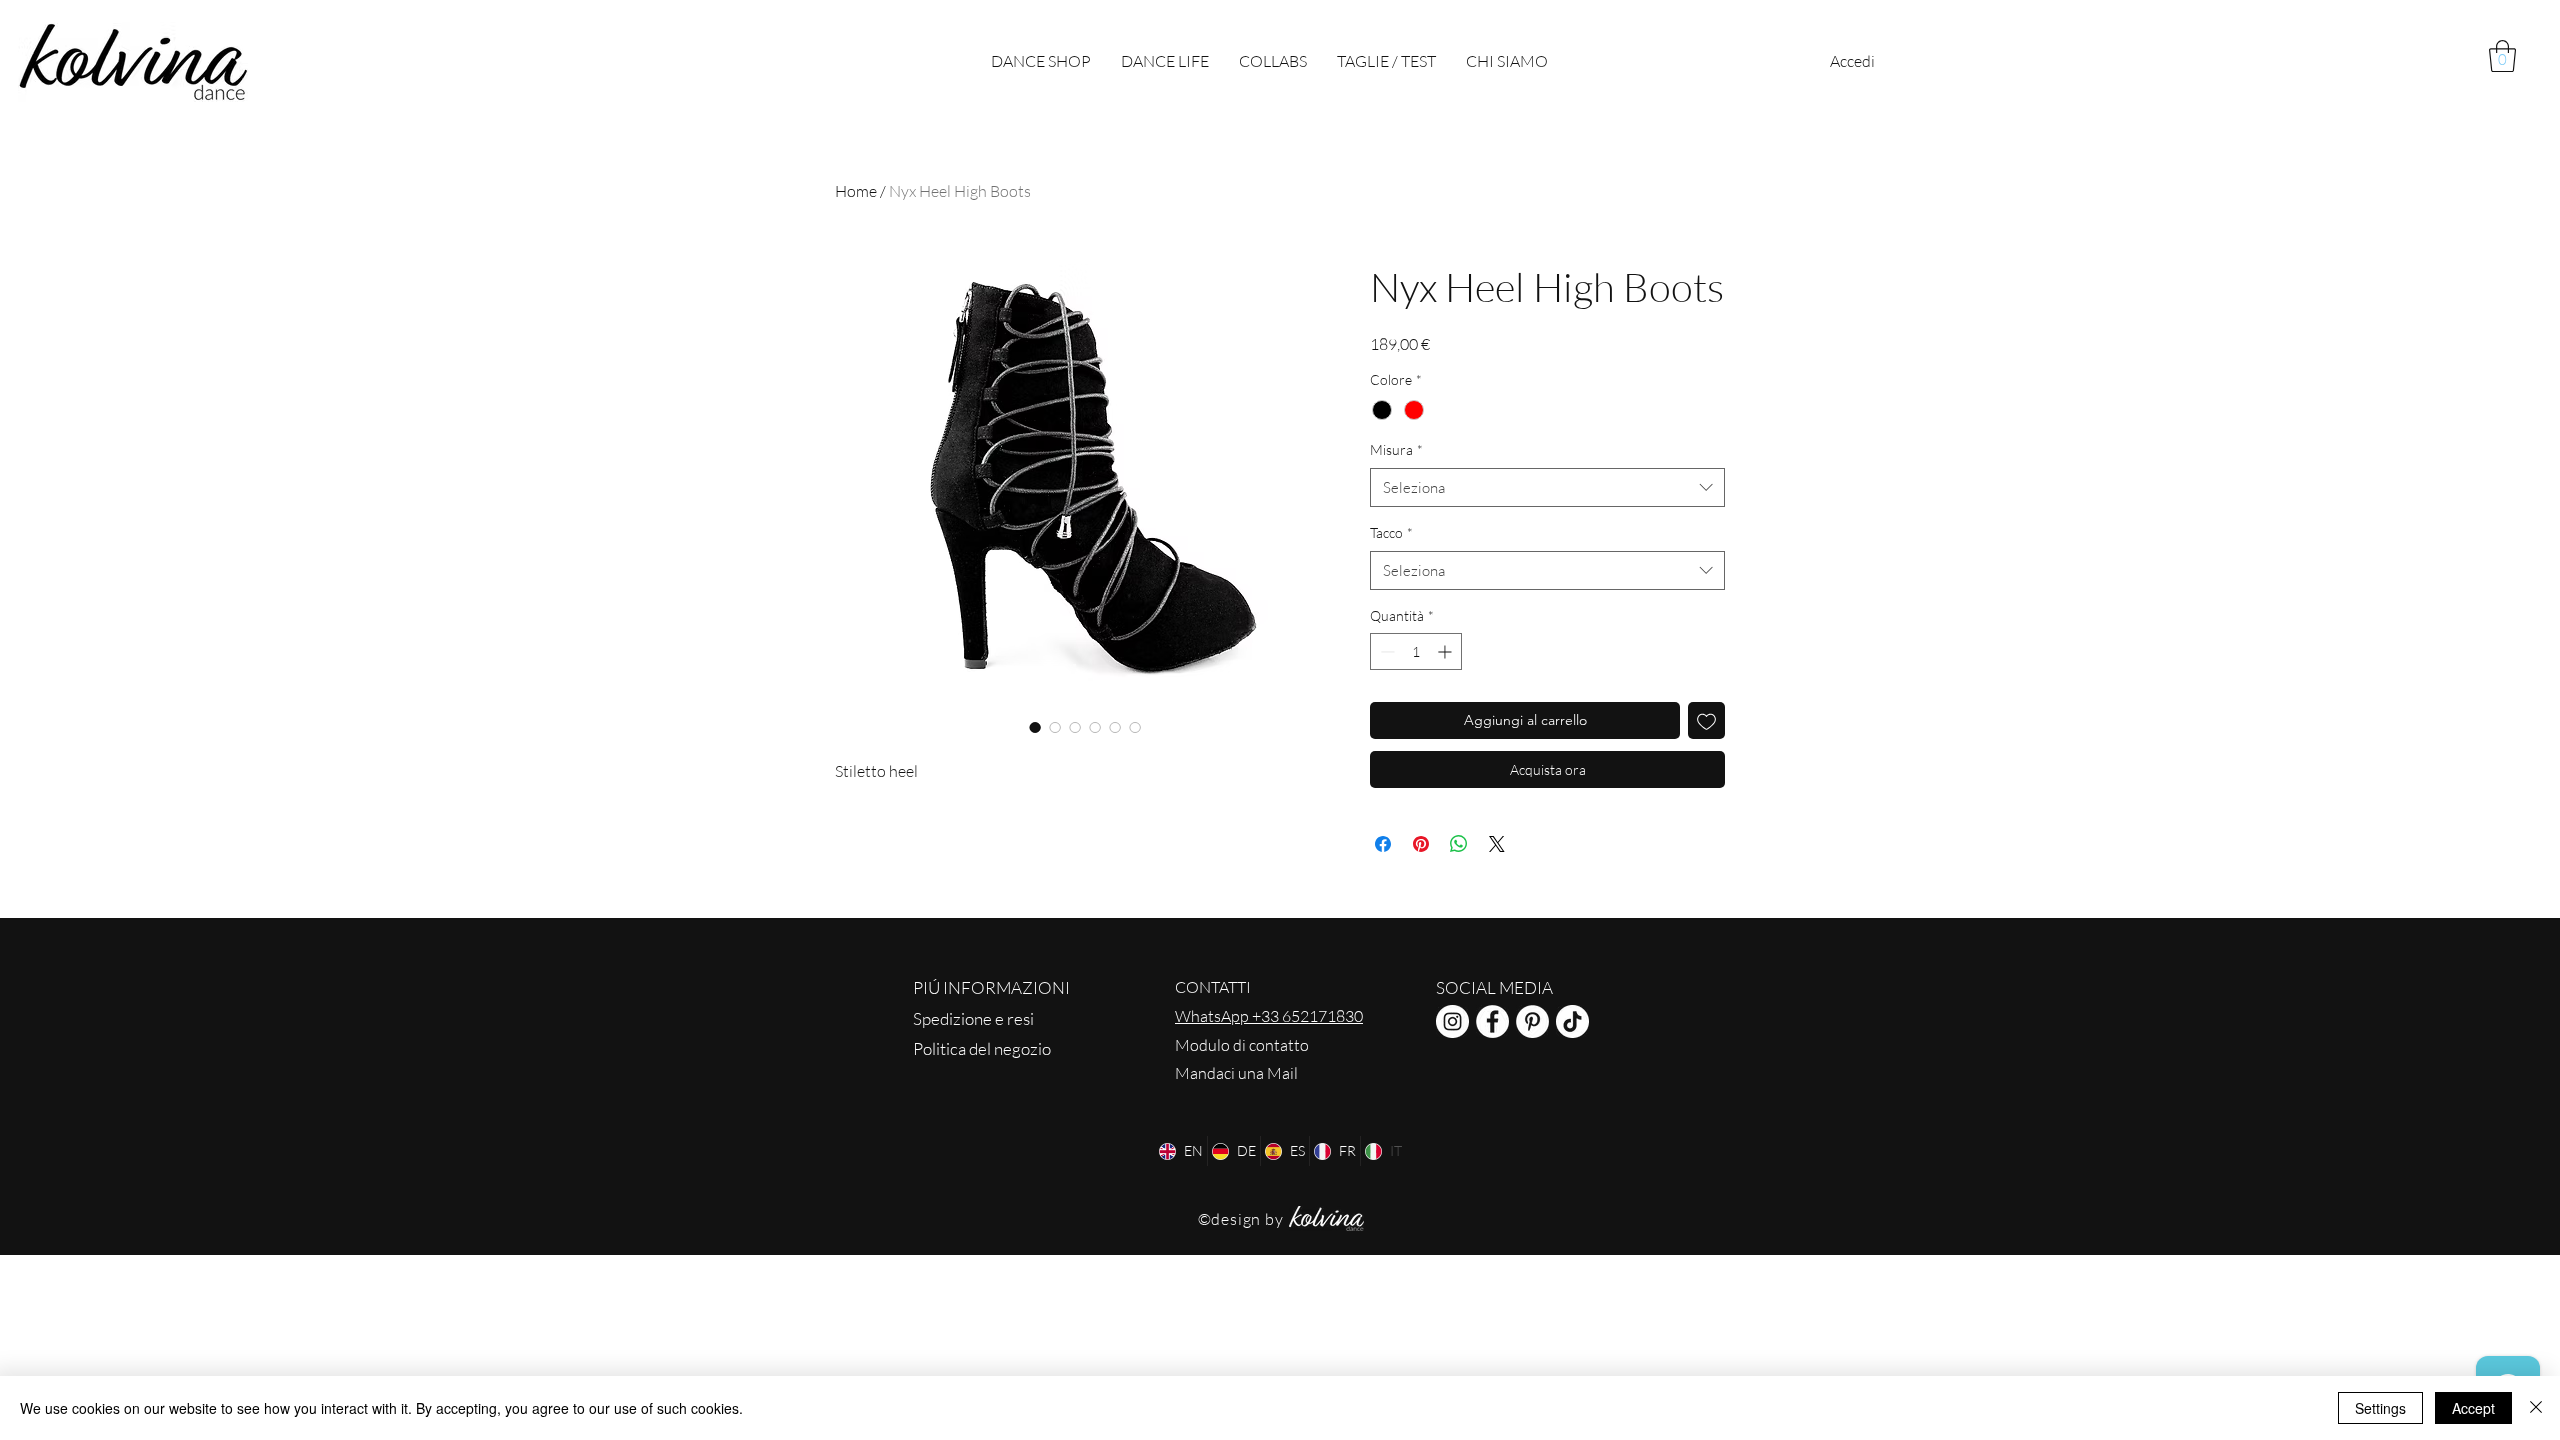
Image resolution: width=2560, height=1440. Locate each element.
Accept (2473, 1408)
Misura (1396, 449)
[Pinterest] (1532, 1021)
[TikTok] (1572, 1021)
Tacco (1391, 532)
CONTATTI (1213, 987)
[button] (2502, 56)
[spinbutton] (1416, 651)
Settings (2380, 1408)
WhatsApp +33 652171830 (1269, 1016)
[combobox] (1547, 487)
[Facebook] (1492, 1021)
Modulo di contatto (1242, 1045)
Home (856, 191)
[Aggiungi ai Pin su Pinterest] (1421, 844)
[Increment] (1446, 651)
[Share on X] (1497, 844)
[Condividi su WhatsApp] (1459, 844)
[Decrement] (1385, 651)
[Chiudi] (2536, 1408)
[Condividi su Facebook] (1383, 844)
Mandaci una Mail (1236, 1073)
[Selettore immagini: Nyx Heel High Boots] (1035, 727)
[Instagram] (1452, 1021)
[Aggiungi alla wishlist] (1706, 720)
